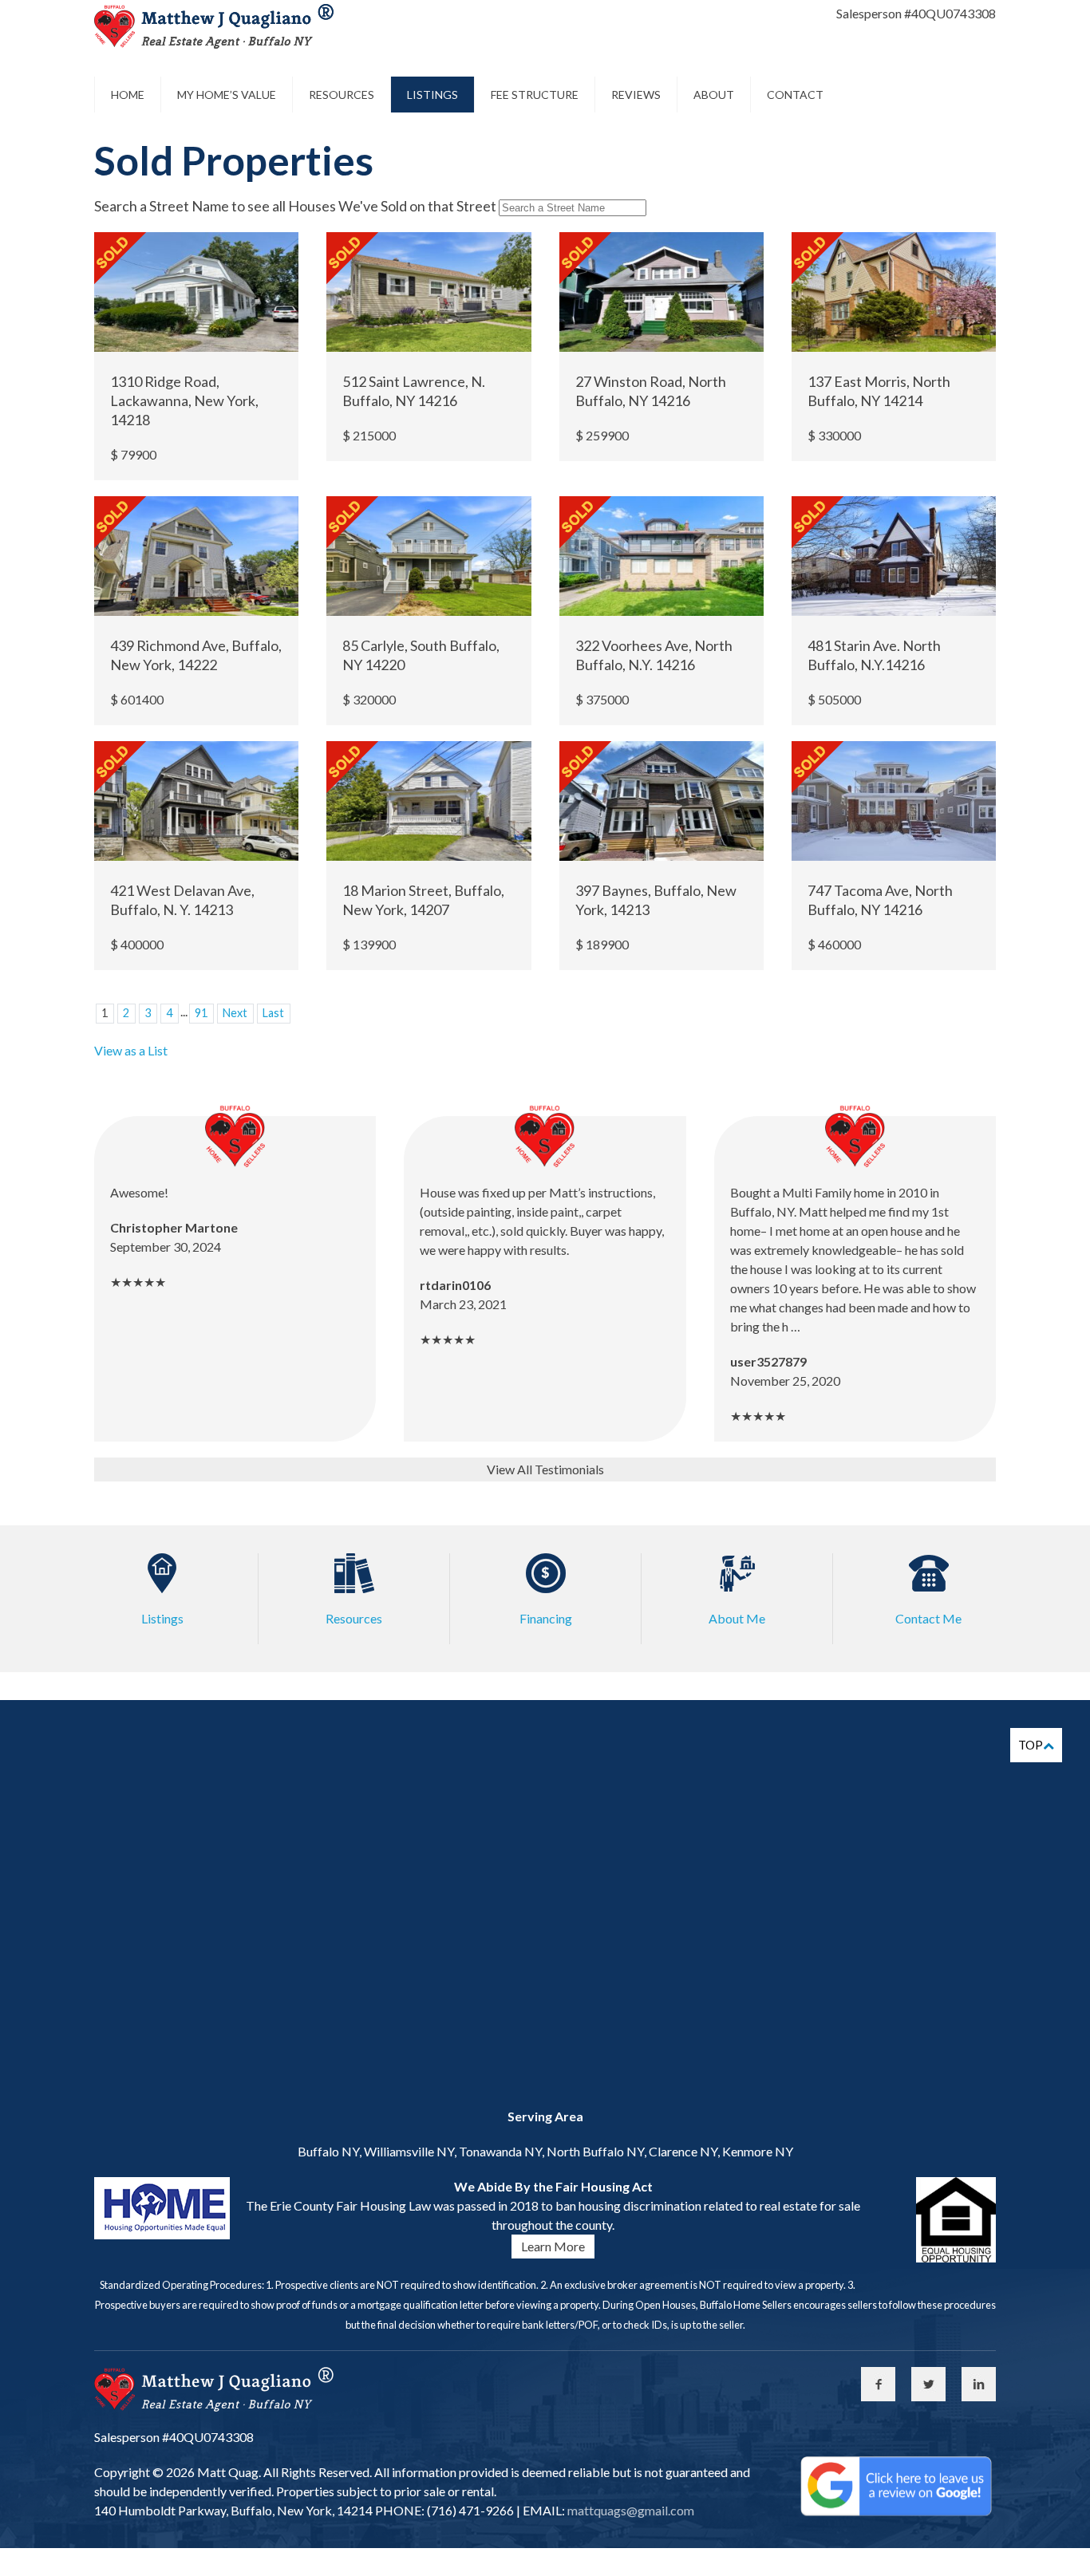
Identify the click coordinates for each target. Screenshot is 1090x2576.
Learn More (553, 2246)
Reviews (636, 95)
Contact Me (928, 1618)
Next (235, 1013)
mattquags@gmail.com (630, 2510)
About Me (737, 1618)
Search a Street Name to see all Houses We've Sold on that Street (295, 206)
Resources (342, 95)
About (714, 95)
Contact (795, 95)
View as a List (131, 1050)
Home (128, 95)
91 (201, 1013)
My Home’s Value (227, 95)
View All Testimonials (545, 1469)
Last (273, 1013)
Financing (546, 1618)
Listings (432, 95)
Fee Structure (535, 95)
